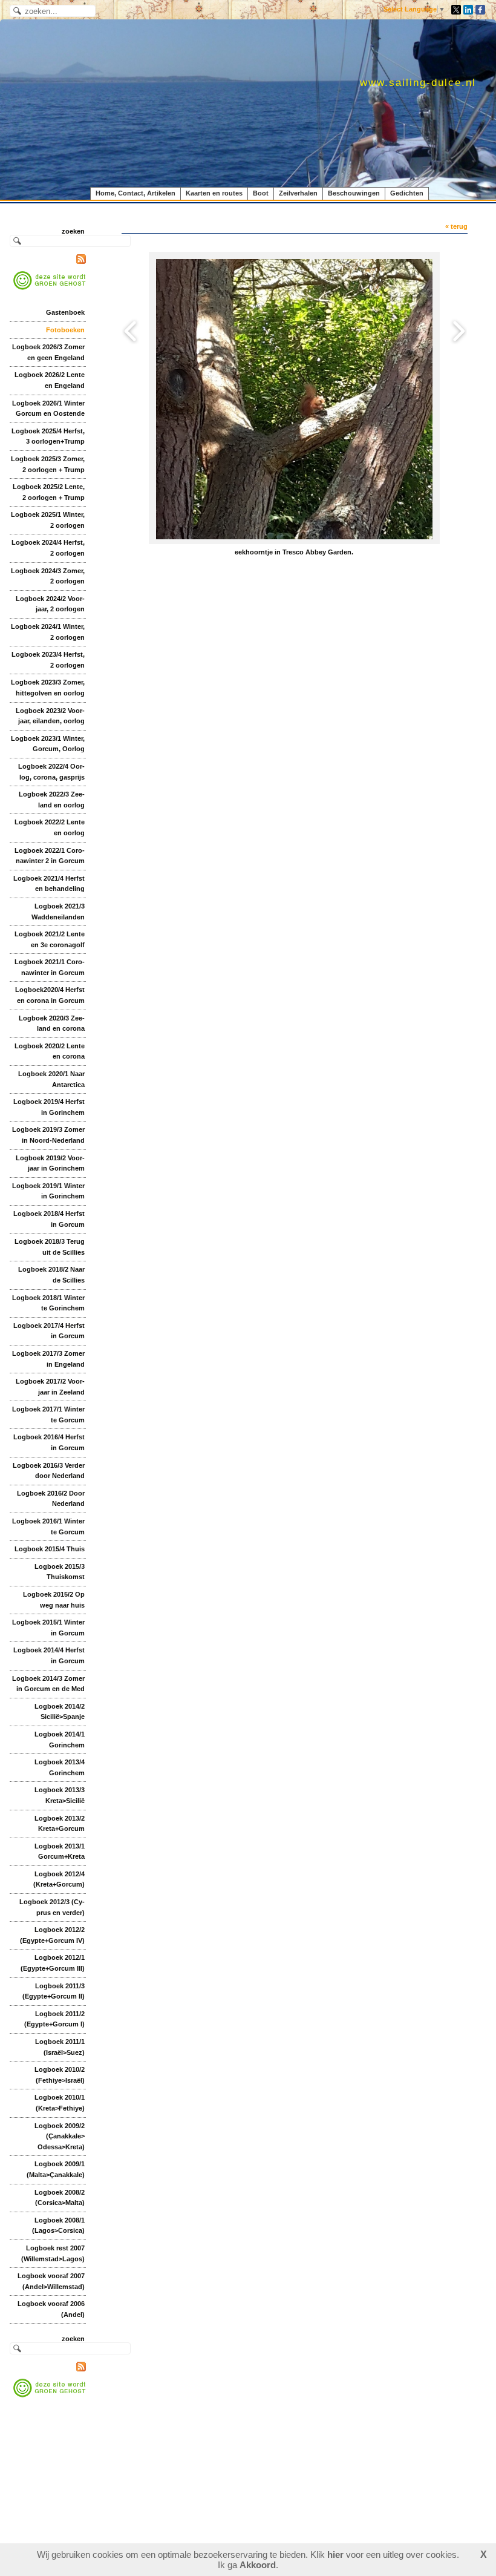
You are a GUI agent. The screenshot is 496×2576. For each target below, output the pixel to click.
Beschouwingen (354, 193)
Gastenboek (65, 312)
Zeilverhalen (298, 193)
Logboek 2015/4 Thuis (50, 1549)
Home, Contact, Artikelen (135, 193)
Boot (261, 193)
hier (335, 2555)
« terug (456, 226)
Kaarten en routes (214, 193)
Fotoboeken (65, 330)
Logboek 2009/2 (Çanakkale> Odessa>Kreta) (60, 2136)
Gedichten (407, 193)
